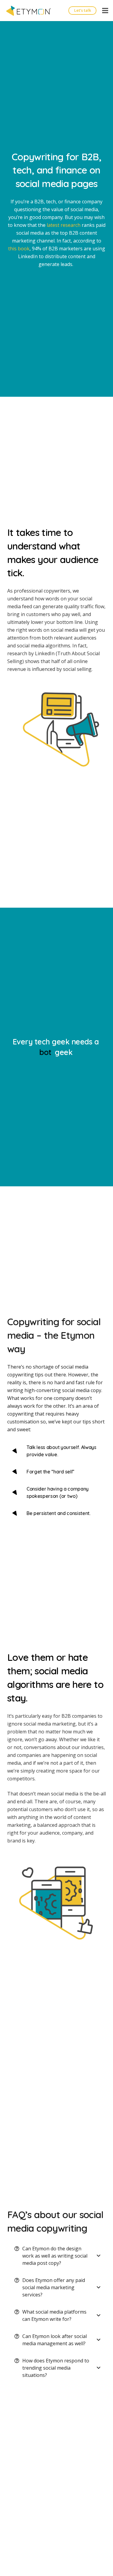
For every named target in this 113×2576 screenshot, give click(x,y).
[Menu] (105, 11)
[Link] (29, 11)
